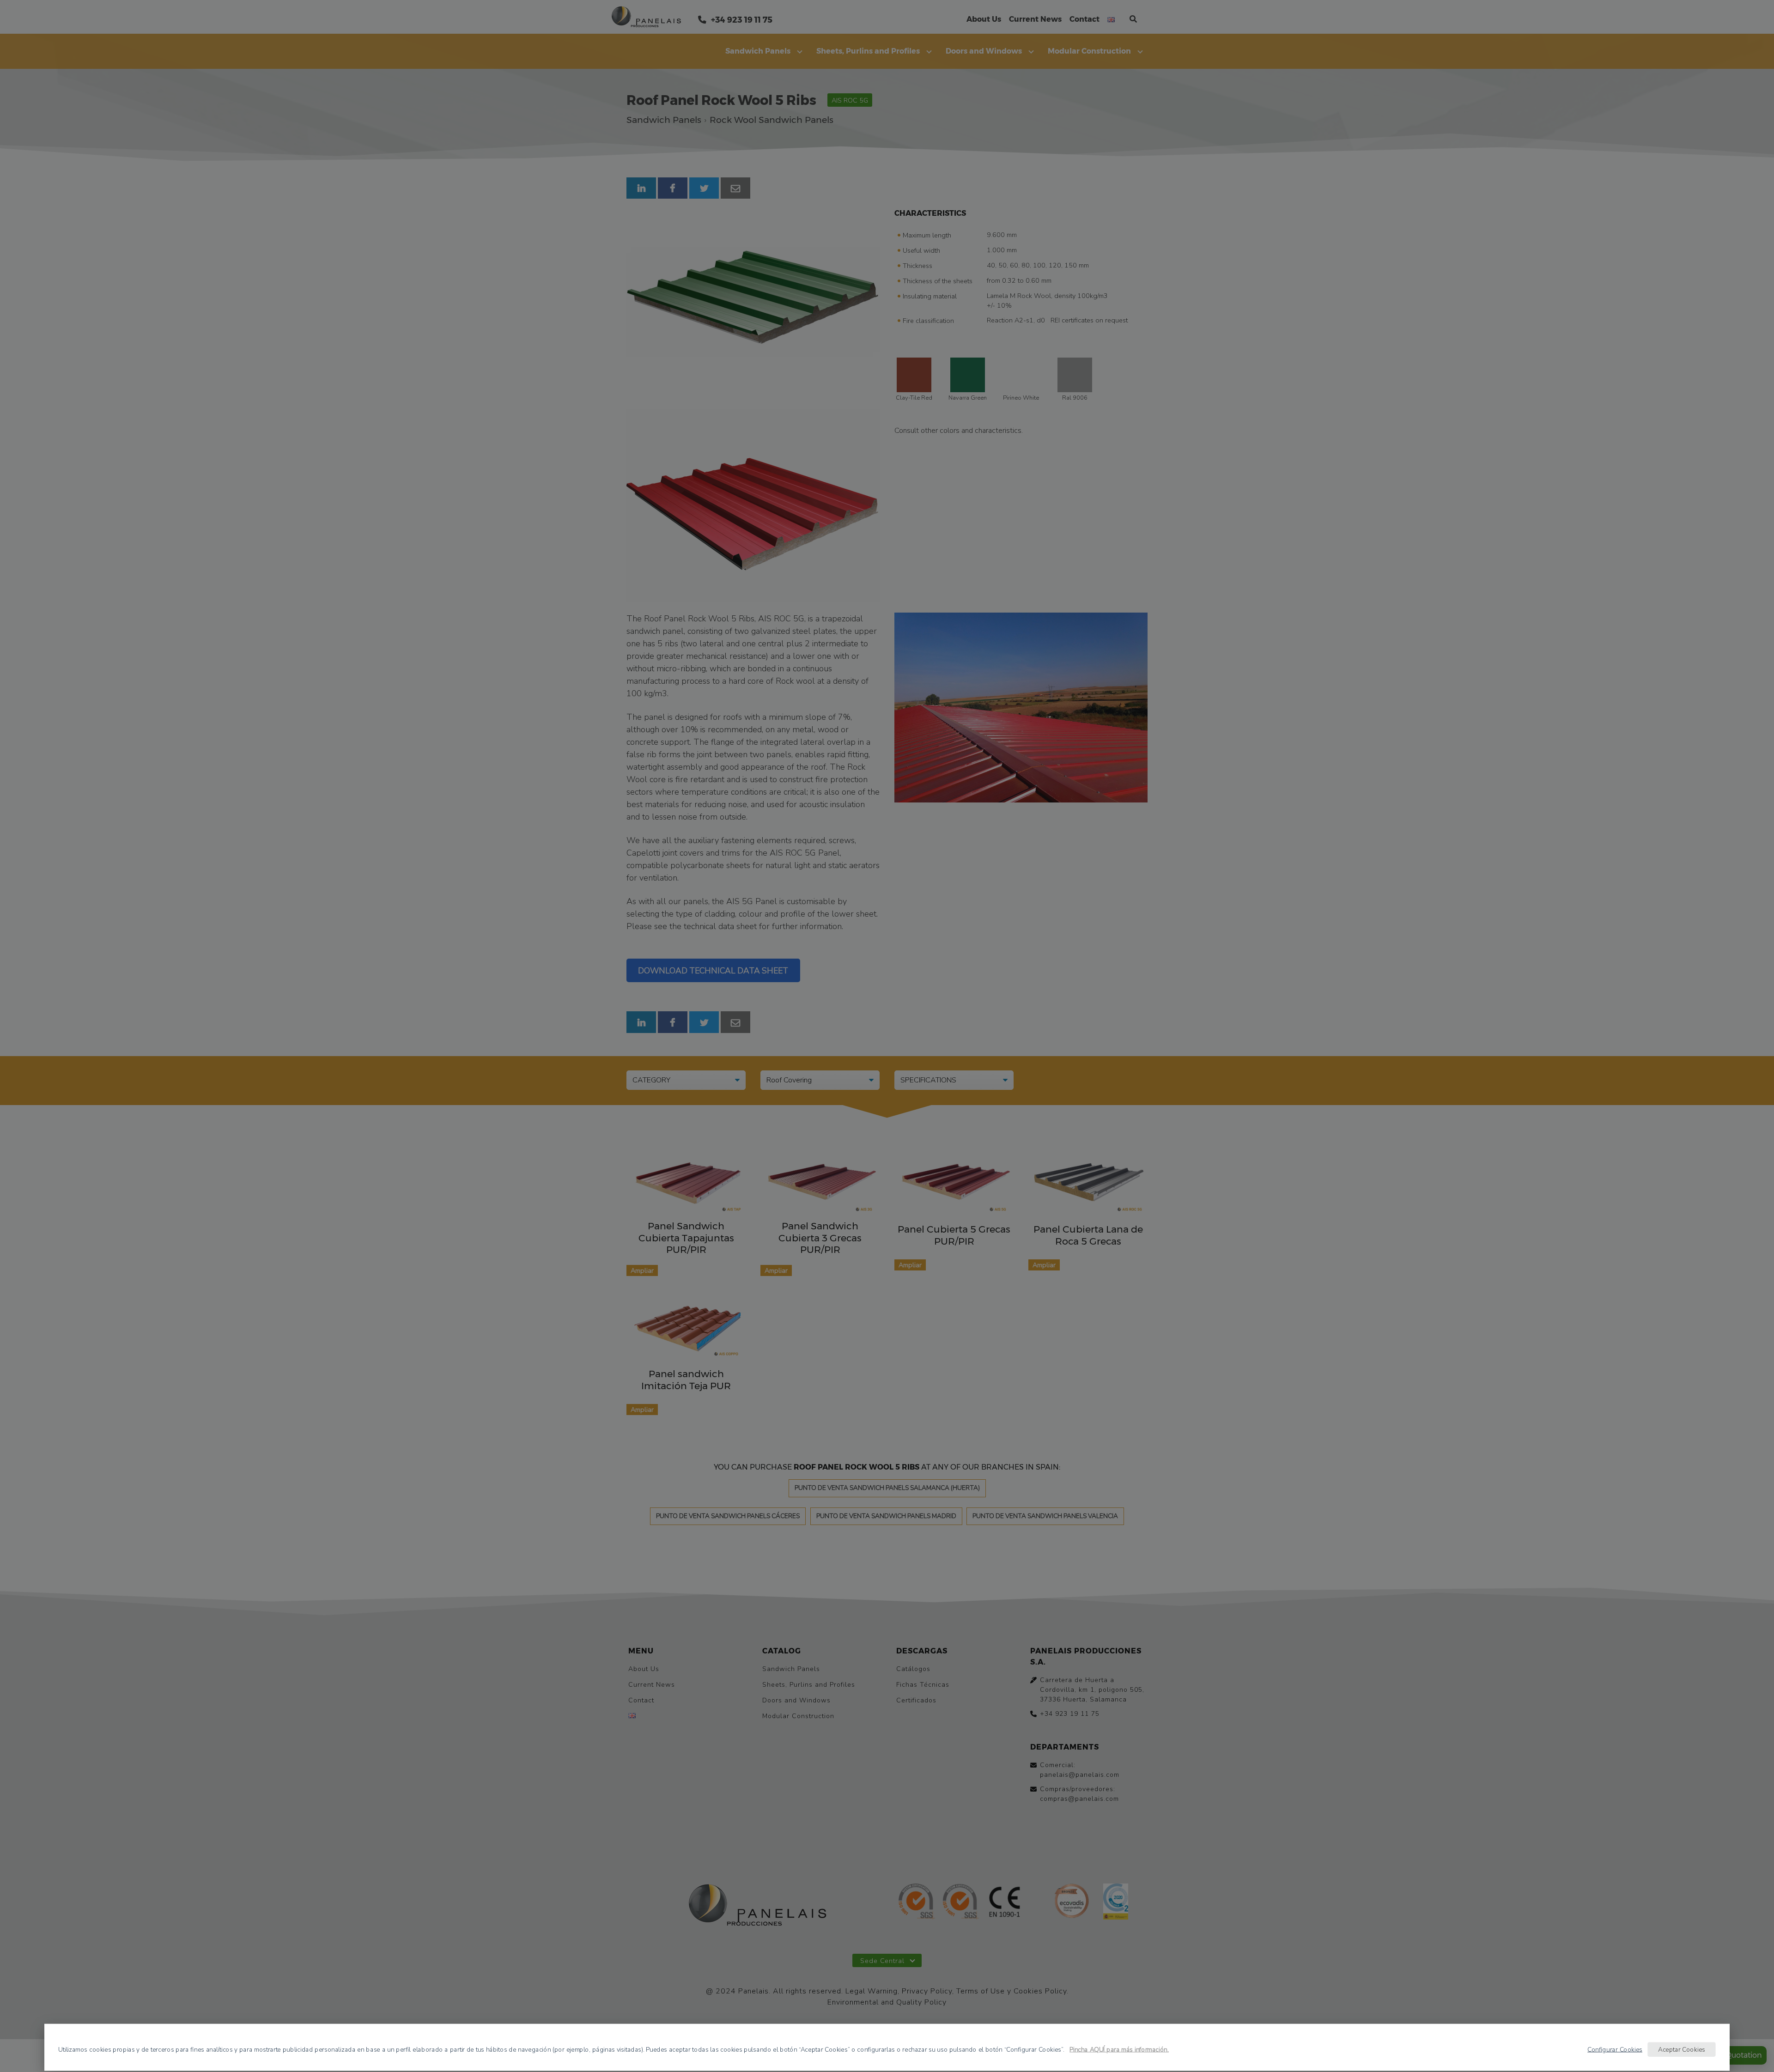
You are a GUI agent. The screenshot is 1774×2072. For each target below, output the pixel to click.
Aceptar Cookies (1682, 2049)
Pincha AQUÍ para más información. (1119, 2049)
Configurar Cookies (1615, 2049)
